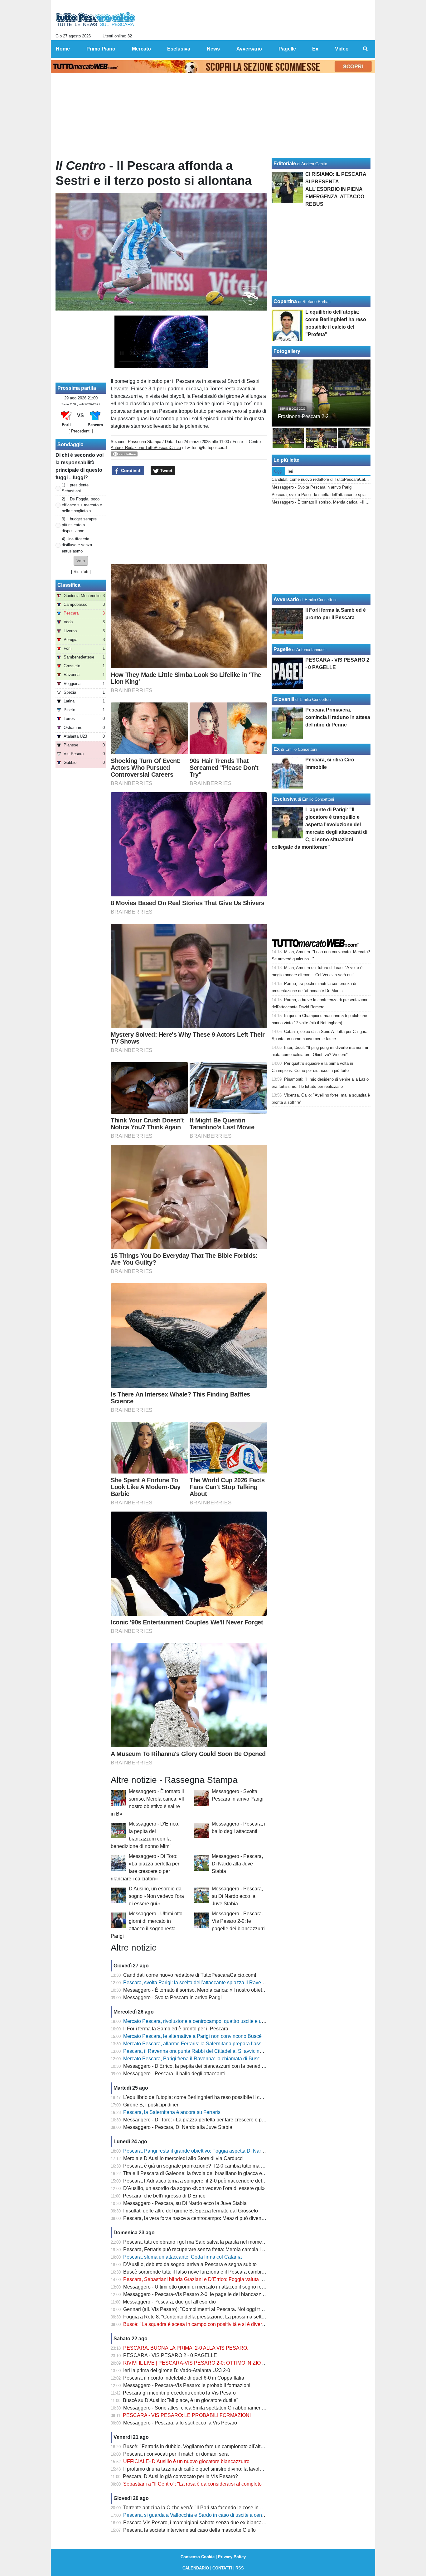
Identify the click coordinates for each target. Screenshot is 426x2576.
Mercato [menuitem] (141, 49)
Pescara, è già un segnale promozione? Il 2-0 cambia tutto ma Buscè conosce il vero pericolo (226, 2166)
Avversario (286, 599)
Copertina (285, 301)
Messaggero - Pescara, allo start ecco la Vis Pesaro (180, 2423)
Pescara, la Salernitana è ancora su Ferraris (172, 2112)
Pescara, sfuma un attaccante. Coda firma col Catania (182, 2257)
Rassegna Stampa (145, 442)
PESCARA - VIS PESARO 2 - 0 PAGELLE (170, 2355)
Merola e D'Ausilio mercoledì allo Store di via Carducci (183, 2158)
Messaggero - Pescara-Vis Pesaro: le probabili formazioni (187, 2385)
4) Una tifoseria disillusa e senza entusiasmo (77, 545)
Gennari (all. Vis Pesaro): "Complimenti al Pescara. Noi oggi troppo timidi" (205, 2309)
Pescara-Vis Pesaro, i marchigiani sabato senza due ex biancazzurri (198, 2523)
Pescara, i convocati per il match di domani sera (176, 2454)
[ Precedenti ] (81, 431)
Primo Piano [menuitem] (101, 49)
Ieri (290, 471)
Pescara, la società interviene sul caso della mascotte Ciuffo (189, 2530)
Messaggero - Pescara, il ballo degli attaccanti (174, 2074)
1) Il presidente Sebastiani (75, 488)
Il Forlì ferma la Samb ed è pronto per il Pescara (176, 2029)
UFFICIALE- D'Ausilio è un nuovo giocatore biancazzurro (186, 2461)
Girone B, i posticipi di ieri (151, 2105)
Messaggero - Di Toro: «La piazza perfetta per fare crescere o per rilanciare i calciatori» (219, 2120)
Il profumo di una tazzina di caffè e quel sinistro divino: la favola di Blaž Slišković (212, 2469)
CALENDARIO (196, 2568)
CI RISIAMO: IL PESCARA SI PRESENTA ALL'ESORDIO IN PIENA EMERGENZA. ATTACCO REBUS (336, 189)
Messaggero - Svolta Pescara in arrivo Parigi (172, 1997)
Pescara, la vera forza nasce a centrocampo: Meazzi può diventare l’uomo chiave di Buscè (223, 2218)
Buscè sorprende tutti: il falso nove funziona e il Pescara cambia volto (200, 2272)
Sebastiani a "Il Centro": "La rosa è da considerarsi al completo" (193, 2484)
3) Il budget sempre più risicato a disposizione (79, 525)
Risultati (81, 572)
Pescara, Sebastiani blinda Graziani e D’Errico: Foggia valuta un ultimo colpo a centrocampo (225, 2279)
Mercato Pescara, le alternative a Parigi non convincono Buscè (192, 2036)
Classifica (69, 585)
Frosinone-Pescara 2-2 (303, 416)
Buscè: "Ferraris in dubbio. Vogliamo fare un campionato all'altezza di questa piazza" (217, 2446)
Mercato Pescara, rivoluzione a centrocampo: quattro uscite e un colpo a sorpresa (213, 2021)
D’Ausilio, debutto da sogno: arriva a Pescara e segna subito (190, 2264)
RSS (240, 2568)
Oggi (278, 471)
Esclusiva (285, 799)
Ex (277, 749)
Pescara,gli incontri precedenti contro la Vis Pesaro (179, 2393)
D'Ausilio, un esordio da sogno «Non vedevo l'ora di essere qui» (156, 1896)
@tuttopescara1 (213, 448)
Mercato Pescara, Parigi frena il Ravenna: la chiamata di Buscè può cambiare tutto (214, 2059)
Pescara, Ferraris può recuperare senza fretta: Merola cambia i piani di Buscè (208, 2249)
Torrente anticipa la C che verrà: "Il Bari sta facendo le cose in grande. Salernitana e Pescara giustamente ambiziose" (252, 2508)
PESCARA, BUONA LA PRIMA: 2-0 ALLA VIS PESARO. (186, 2348)
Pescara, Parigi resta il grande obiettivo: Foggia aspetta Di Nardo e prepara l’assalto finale (223, 2151)
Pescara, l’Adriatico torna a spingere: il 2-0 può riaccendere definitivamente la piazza (217, 2181)
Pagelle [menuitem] (287, 49)
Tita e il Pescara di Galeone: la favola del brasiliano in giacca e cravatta (202, 2173)
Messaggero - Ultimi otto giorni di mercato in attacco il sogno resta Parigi (203, 2287)
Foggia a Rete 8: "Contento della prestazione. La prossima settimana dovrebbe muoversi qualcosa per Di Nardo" (247, 2317)
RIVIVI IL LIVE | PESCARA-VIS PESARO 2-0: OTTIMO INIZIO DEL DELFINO (209, 2363)
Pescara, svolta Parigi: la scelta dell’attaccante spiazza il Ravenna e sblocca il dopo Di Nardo (226, 1983)
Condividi (131, 470)
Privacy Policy (232, 2557)
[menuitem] (365, 49)
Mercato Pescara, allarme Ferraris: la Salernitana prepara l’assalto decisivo (206, 2044)
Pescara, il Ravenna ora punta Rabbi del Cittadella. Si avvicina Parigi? (201, 2051)
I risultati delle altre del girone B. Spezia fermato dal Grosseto (191, 2211)
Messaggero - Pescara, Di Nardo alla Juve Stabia (237, 1864)
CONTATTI (222, 2568)
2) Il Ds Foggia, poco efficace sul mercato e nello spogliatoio (82, 505)
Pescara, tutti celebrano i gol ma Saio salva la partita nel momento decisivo (206, 2242)
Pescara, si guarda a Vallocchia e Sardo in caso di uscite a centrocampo (203, 2515)
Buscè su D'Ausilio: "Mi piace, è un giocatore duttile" (181, 2400)
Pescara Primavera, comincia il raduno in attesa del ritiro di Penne (338, 717)
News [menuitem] (213, 49)
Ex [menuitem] (315, 49)
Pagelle (282, 649)
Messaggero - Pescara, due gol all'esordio (169, 2302)
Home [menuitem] (63, 49)
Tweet (166, 470)
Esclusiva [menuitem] (179, 49)
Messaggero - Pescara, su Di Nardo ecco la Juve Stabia (237, 1896)
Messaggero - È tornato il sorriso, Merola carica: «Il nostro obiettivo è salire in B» (212, 1990)
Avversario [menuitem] (249, 49)
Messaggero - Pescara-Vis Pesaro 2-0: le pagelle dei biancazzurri (238, 1921)
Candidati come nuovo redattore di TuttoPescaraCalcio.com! (190, 1975)
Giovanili (284, 699)
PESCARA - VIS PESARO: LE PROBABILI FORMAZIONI (187, 2415)
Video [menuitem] (342, 49)
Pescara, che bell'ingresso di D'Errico (164, 2196)
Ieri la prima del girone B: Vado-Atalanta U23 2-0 (177, 2370)
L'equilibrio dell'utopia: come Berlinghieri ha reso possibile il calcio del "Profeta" (211, 2097)
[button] (81, 561)
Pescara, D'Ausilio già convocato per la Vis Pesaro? (180, 2476)
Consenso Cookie (198, 2557)
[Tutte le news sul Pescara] (96, 19)
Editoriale (285, 164)
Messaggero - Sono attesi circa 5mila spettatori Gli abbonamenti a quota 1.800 (209, 2408)
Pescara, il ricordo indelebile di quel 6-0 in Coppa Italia (184, 2378)
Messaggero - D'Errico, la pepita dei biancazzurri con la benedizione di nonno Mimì (215, 2066)
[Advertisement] (189, 520)
